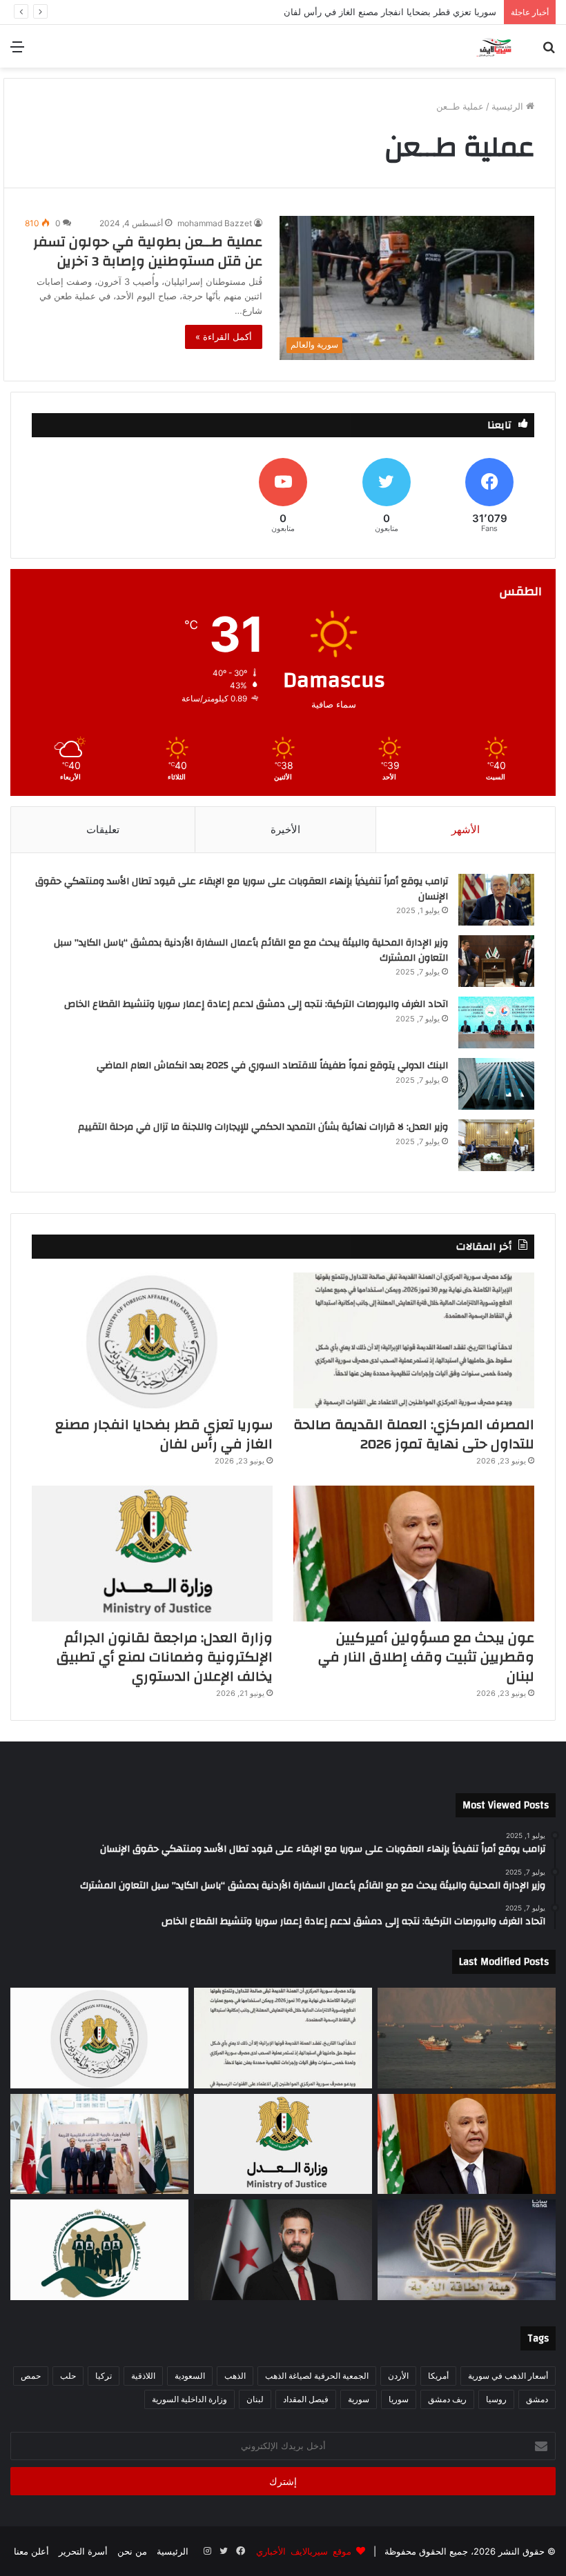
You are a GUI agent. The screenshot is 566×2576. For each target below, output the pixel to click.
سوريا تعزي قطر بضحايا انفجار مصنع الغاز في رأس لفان (164, 1434)
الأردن (398, 2376)
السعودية (190, 2376)
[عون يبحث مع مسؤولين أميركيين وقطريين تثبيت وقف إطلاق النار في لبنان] (414, 1554)
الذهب (235, 2376)
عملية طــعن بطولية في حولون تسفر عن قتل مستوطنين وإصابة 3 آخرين (148, 251)
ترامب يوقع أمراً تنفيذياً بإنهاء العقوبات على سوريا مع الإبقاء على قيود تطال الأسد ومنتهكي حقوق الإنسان (242, 889)
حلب (68, 2376)
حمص (31, 2376)
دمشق (537, 2399)
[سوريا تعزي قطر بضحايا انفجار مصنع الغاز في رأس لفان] (152, 1340)
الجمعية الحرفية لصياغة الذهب (317, 2376)
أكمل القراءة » (224, 337)
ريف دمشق (447, 2399)
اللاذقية (143, 2376)
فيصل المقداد (306, 2399)
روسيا (496, 2399)
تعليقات (103, 829)
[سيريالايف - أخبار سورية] (495, 46)
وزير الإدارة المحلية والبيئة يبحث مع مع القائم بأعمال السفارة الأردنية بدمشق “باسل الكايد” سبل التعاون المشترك (251, 950)
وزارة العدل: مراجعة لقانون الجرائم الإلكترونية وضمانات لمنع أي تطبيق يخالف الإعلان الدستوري (165, 1657)
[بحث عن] (549, 51)
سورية (359, 2399)
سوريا (399, 2399)
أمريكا (438, 2376)
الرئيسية (509, 106)
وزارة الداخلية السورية (189, 2399)
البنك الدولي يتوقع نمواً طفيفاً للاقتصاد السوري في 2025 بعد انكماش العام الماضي (272, 1066)
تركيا (104, 2376)
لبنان (255, 2399)
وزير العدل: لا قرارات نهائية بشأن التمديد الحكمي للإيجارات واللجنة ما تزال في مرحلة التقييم (263, 1127)
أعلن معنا (31, 2551)
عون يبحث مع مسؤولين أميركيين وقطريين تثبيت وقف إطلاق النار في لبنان (357, 12)
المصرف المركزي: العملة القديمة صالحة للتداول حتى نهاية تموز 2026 (414, 1434)
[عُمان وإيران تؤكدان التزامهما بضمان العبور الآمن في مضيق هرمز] (467, 2038)
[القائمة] (17, 51)
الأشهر (466, 829)
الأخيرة (285, 829)
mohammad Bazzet (215, 223)
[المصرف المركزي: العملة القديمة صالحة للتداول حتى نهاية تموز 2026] (414, 1340)
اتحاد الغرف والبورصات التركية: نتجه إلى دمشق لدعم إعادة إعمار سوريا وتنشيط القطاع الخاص (256, 1004)
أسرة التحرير (83, 2551)
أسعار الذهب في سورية (508, 2376)
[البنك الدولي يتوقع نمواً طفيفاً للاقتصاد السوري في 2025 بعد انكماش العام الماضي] (496, 1084)
